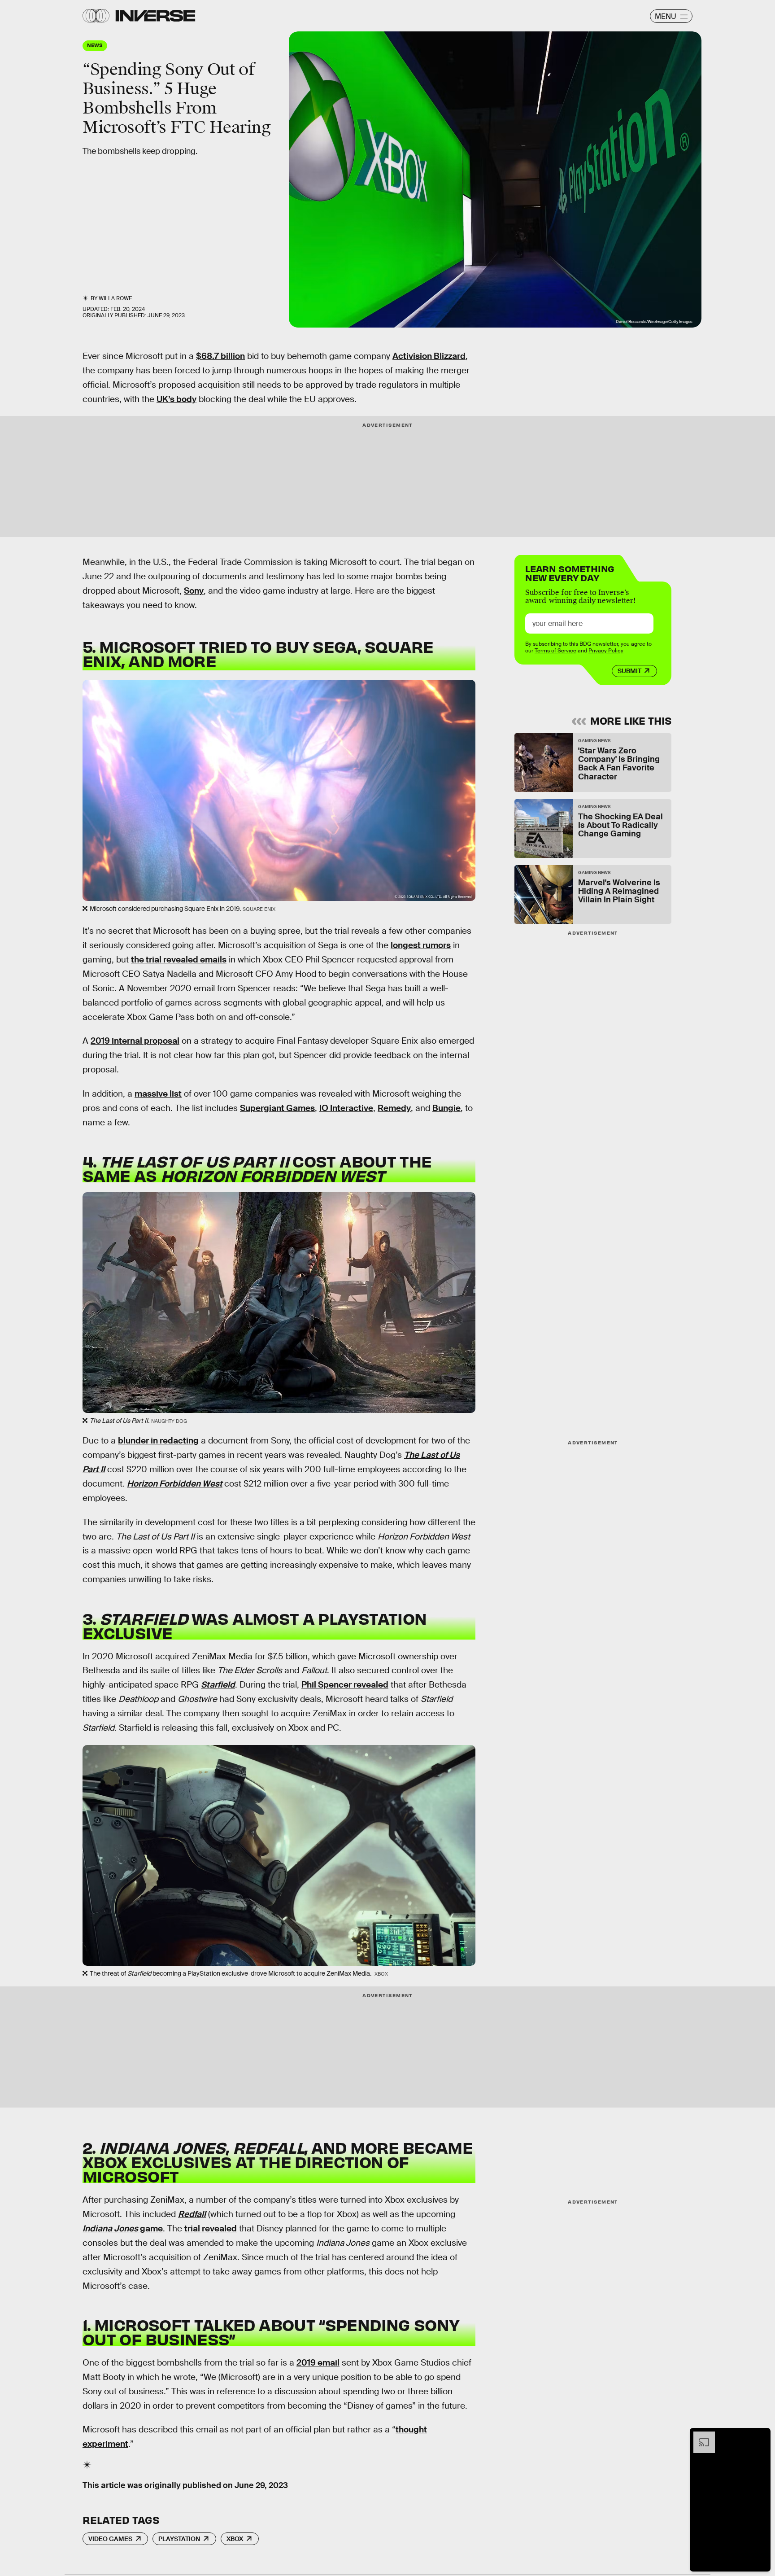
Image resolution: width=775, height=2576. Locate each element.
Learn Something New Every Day (570, 572)
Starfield (218, 1685)
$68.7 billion (220, 356)
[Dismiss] (761, 2436)
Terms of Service (555, 651)
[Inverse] (155, 16)
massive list (158, 1094)
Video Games (110, 2539)
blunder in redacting (158, 1441)
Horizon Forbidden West (175, 1484)
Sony (194, 591)
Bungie (446, 1108)
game (123, 2228)
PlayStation (179, 2539)
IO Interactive (346, 1108)
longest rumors (421, 945)
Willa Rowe (115, 298)
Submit (629, 671)
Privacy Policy (606, 651)
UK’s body (176, 399)
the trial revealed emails (179, 960)
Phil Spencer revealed (345, 1685)
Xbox (235, 2539)
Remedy (394, 1108)
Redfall (192, 2214)
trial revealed (211, 2228)
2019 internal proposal (135, 1041)
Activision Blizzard (429, 356)
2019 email (318, 2363)
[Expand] (700, 2436)
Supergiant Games (277, 1108)
